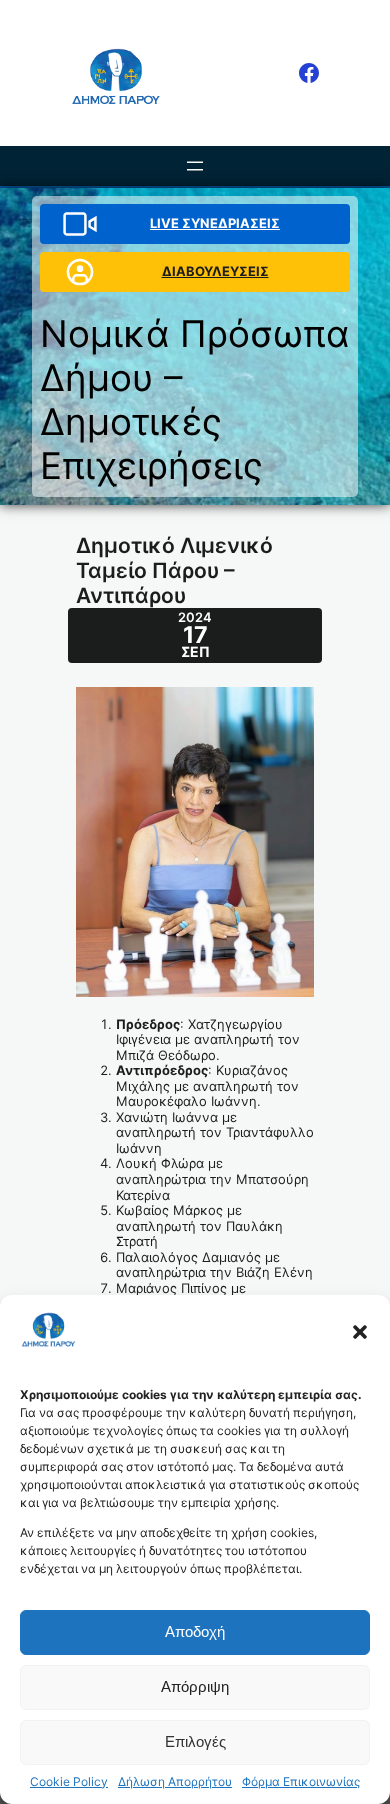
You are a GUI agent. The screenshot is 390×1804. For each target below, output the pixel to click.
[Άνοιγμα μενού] (195, 166)
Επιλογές (195, 1741)
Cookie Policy (69, 1782)
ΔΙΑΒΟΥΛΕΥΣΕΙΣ (215, 271)
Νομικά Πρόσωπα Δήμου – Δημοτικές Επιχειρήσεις (195, 399)
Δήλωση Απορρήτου (175, 1782)
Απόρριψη (195, 1686)
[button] (360, 1332)
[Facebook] (309, 73)
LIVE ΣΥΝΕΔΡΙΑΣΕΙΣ (215, 223)
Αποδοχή (195, 1631)
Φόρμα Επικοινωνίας (301, 1782)
